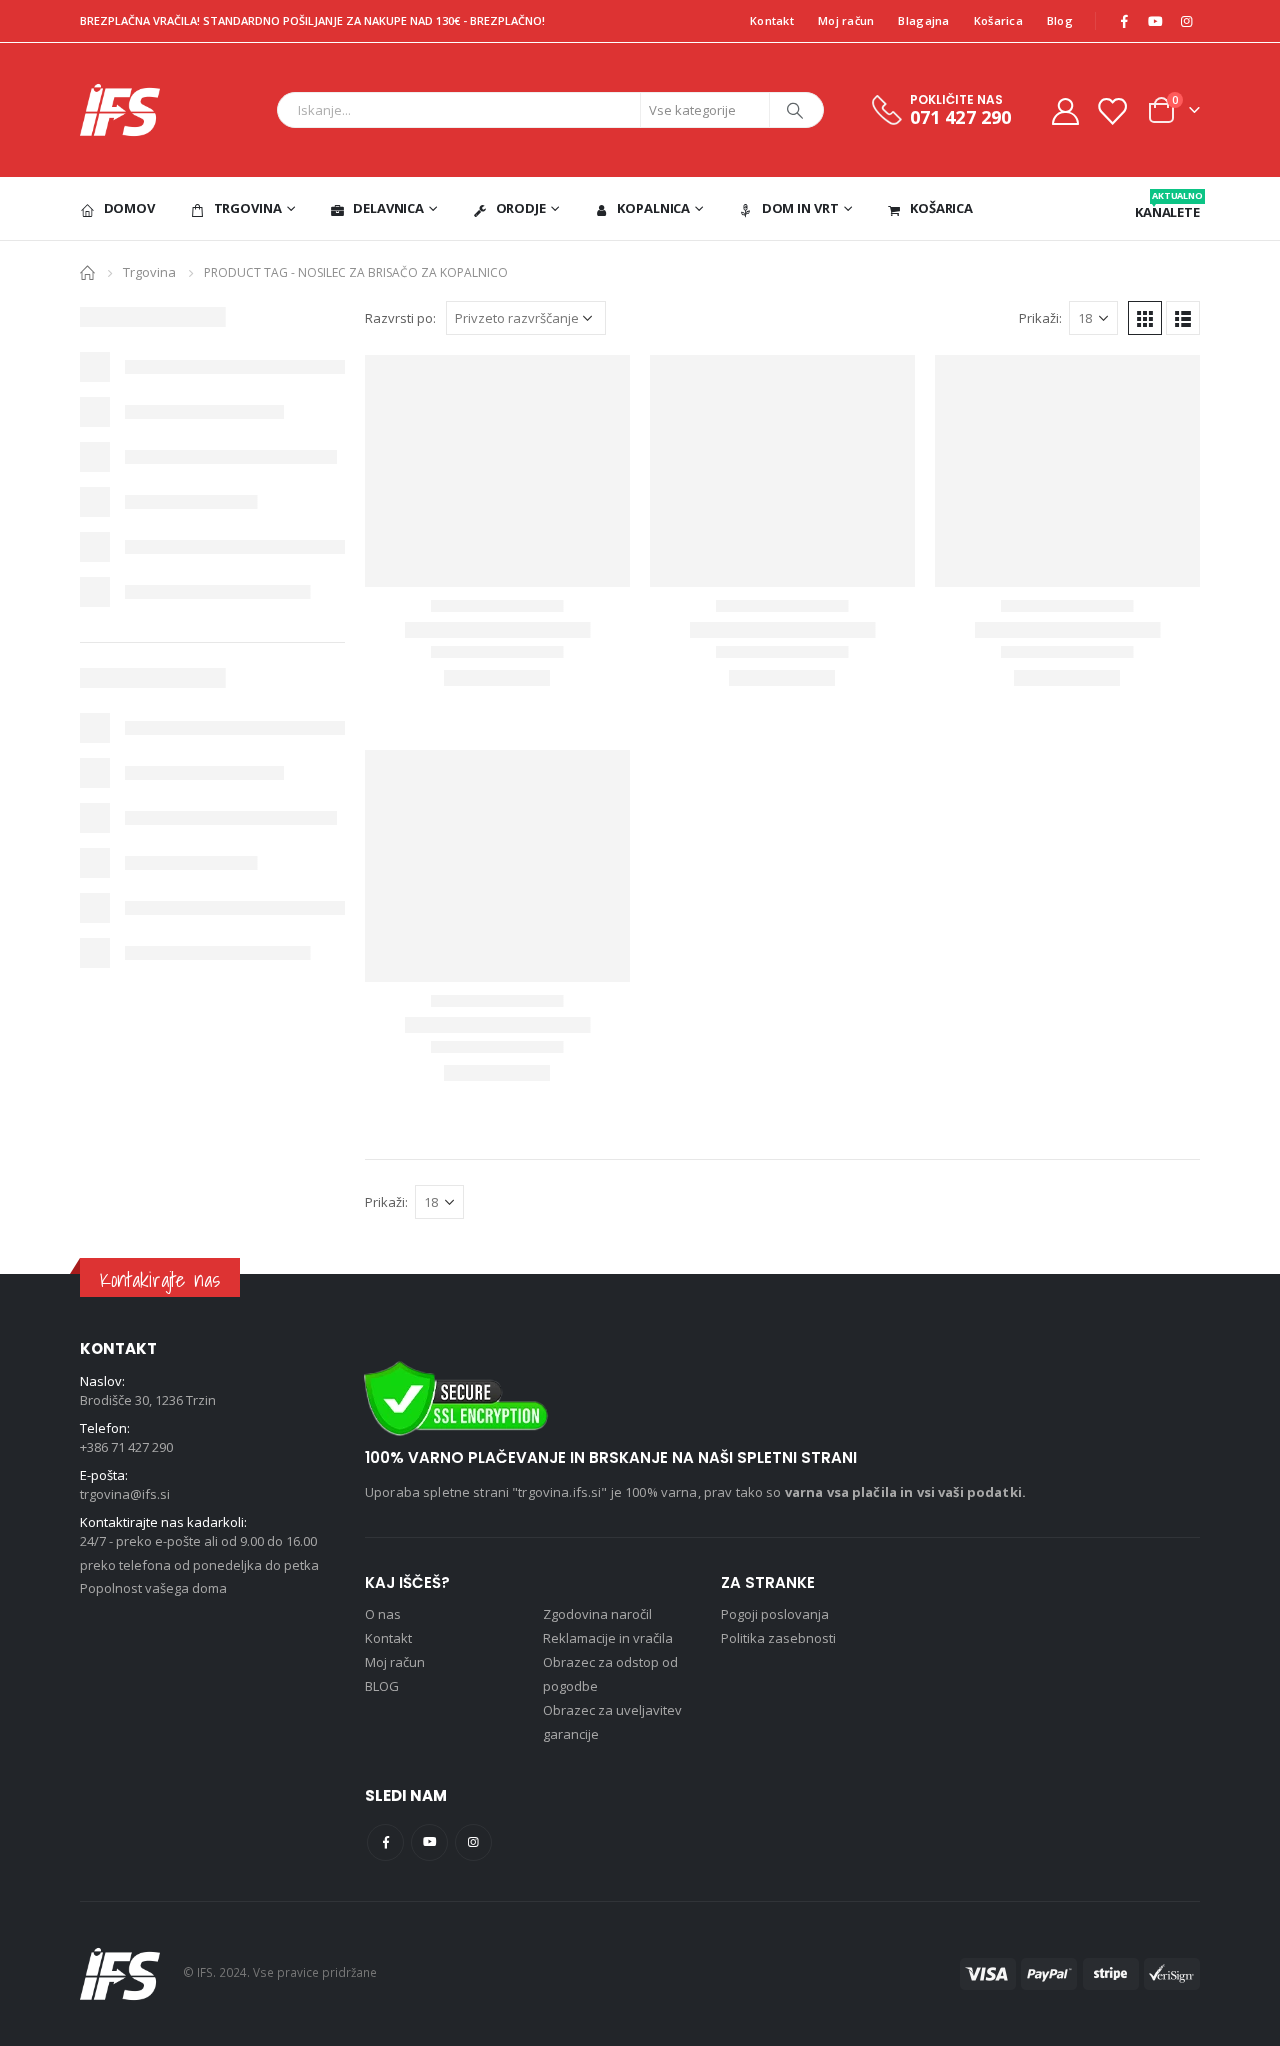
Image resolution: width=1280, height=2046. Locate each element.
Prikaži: (1040, 318)
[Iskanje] (795, 110)
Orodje (521, 208)
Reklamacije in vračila (608, 1638)
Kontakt (772, 20)
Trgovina (248, 208)
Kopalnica (653, 208)
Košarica (998, 20)
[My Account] (1065, 110)
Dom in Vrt (800, 208)
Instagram (473, 1842)
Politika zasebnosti (778, 1638)
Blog (1060, 20)
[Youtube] (1155, 21)
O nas (383, 1614)
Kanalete (1167, 205)
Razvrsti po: (400, 318)
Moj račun (846, 20)
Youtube (429, 1842)
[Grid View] (1145, 318)
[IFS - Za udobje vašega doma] (120, 110)
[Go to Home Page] (87, 271)
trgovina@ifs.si (125, 1494)
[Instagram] (1186, 21)
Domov (129, 208)
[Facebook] (1124, 21)
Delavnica (388, 208)
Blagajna (923, 20)
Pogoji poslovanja (775, 1614)
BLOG (382, 1686)
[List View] (1183, 318)
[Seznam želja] (1112, 110)
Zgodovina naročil (597, 1614)
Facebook (385, 1842)
